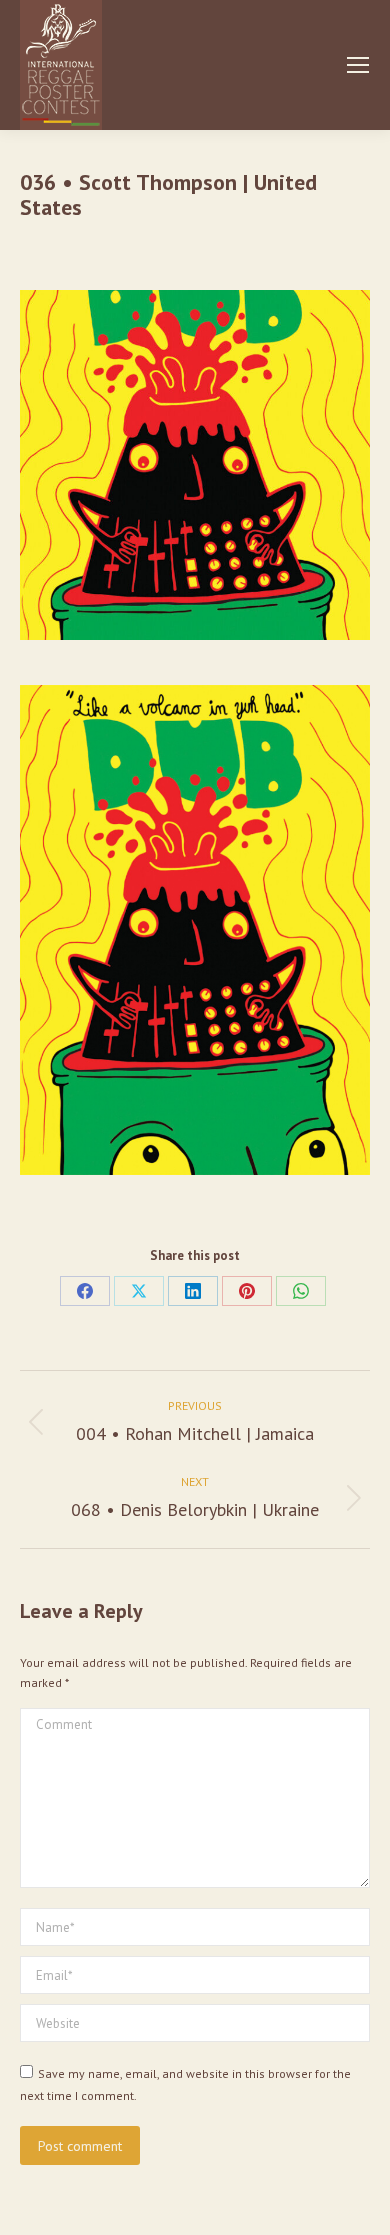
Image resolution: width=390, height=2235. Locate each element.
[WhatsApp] (301, 1291)
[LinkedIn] (193, 1291)
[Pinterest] (247, 1291)
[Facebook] (85, 1291)
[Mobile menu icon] (358, 65)
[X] (139, 1291)
